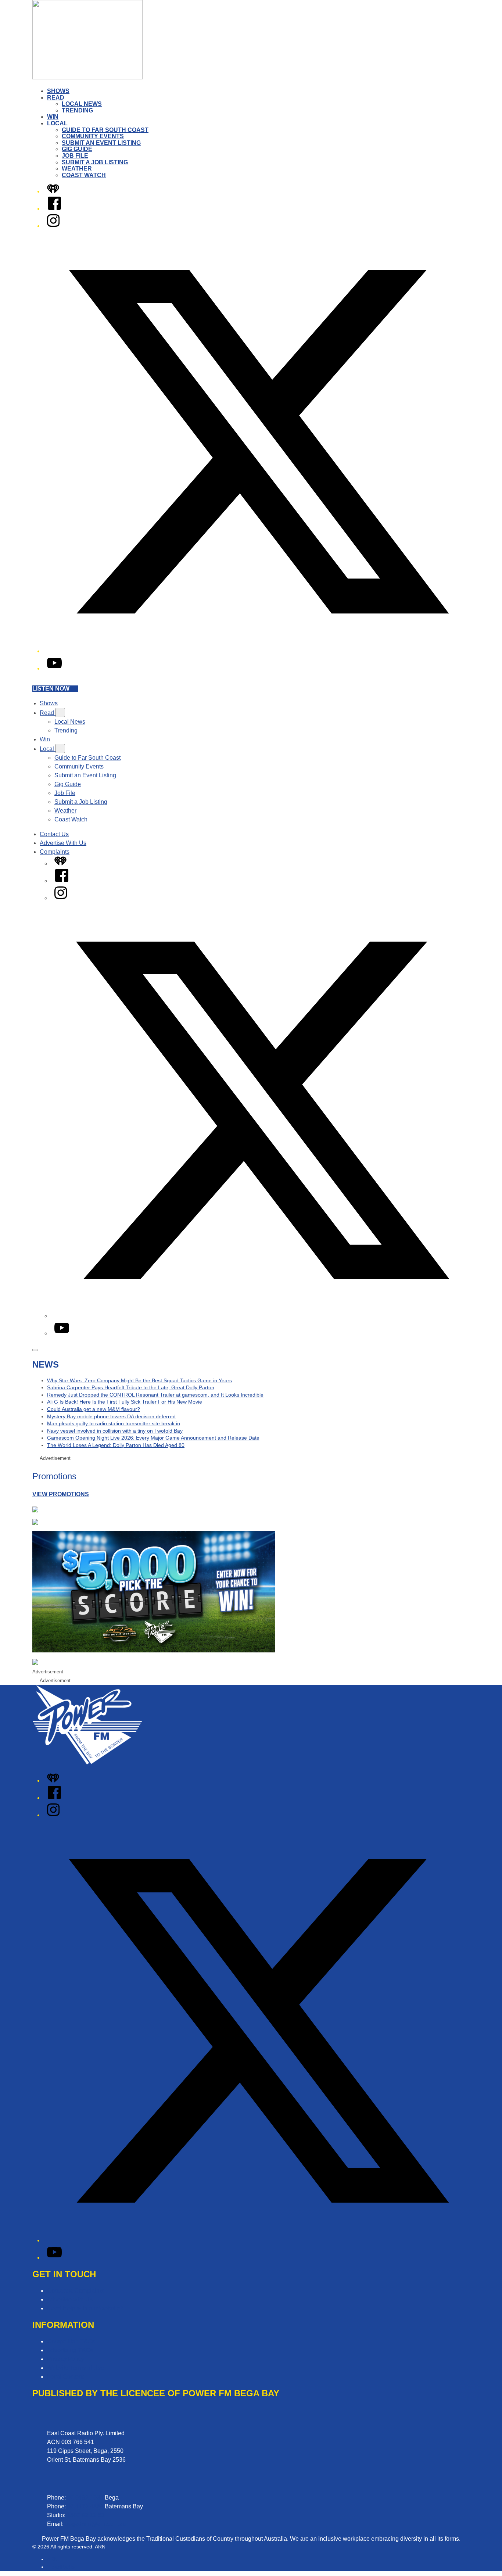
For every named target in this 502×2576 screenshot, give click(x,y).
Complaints (55, 852)
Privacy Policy (66, 2359)
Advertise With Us (63, 843)
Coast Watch (84, 175)
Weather (77, 169)
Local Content (65, 2377)
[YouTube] (54, 668)
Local (57, 123)
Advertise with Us (70, 2299)
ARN (52, 2559)
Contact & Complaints (76, 2291)
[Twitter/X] (258, 651)
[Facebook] (54, 209)
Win (53, 117)
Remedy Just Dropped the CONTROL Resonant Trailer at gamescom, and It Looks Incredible (155, 1395)
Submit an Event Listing (101, 143)
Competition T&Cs (71, 2341)
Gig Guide (77, 149)
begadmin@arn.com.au (96, 2524)
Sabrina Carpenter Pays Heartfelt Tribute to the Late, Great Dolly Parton (131, 1387)
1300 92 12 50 (86, 2515)
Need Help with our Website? (85, 2308)
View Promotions (61, 1494)
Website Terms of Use (76, 2368)
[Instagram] (53, 226)
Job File (75, 156)
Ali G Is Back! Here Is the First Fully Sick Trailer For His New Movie (125, 1402)
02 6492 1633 (85, 2498)
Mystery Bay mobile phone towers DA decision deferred (111, 1416)
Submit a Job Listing (95, 162)
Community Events (93, 136)
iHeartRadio (61, 2567)
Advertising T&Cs (70, 2350)
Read (56, 98)
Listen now (51, 689)
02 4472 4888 (85, 2506)
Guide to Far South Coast (105, 130)
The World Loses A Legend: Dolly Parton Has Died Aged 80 (116, 1445)
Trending (77, 110)
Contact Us (54, 834)
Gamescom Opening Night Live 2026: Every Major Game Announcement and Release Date (153, 1438)
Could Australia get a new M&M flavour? (94, 1409)
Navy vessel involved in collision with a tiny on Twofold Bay (115, 1431)
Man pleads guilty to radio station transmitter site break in (114, 1423)
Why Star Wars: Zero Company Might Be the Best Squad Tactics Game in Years (139, 1380)
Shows (58, 91)
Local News (82, 104)
